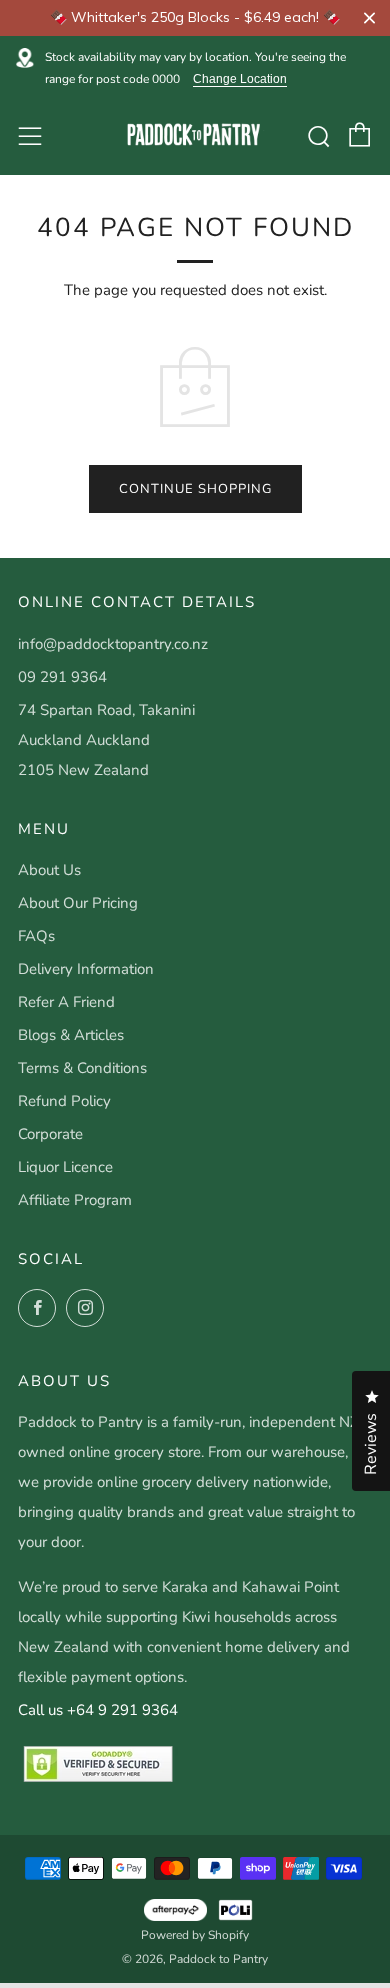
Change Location (240, 79)
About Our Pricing (78, 903)
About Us (49, 870)
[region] (195, 18)
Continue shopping (195, 489)
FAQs (36, 936)
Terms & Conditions (82, 1068)
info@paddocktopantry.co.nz (113, 644)
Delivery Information (86, 969)
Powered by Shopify (195, 1935)
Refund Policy (64, 1101)
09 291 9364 (62, 677)
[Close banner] (369, 17)
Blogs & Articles (71, 1035)
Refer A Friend (66, 1002)
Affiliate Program (75, 1200)
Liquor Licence (65, 1167)
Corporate (50, 1134)
